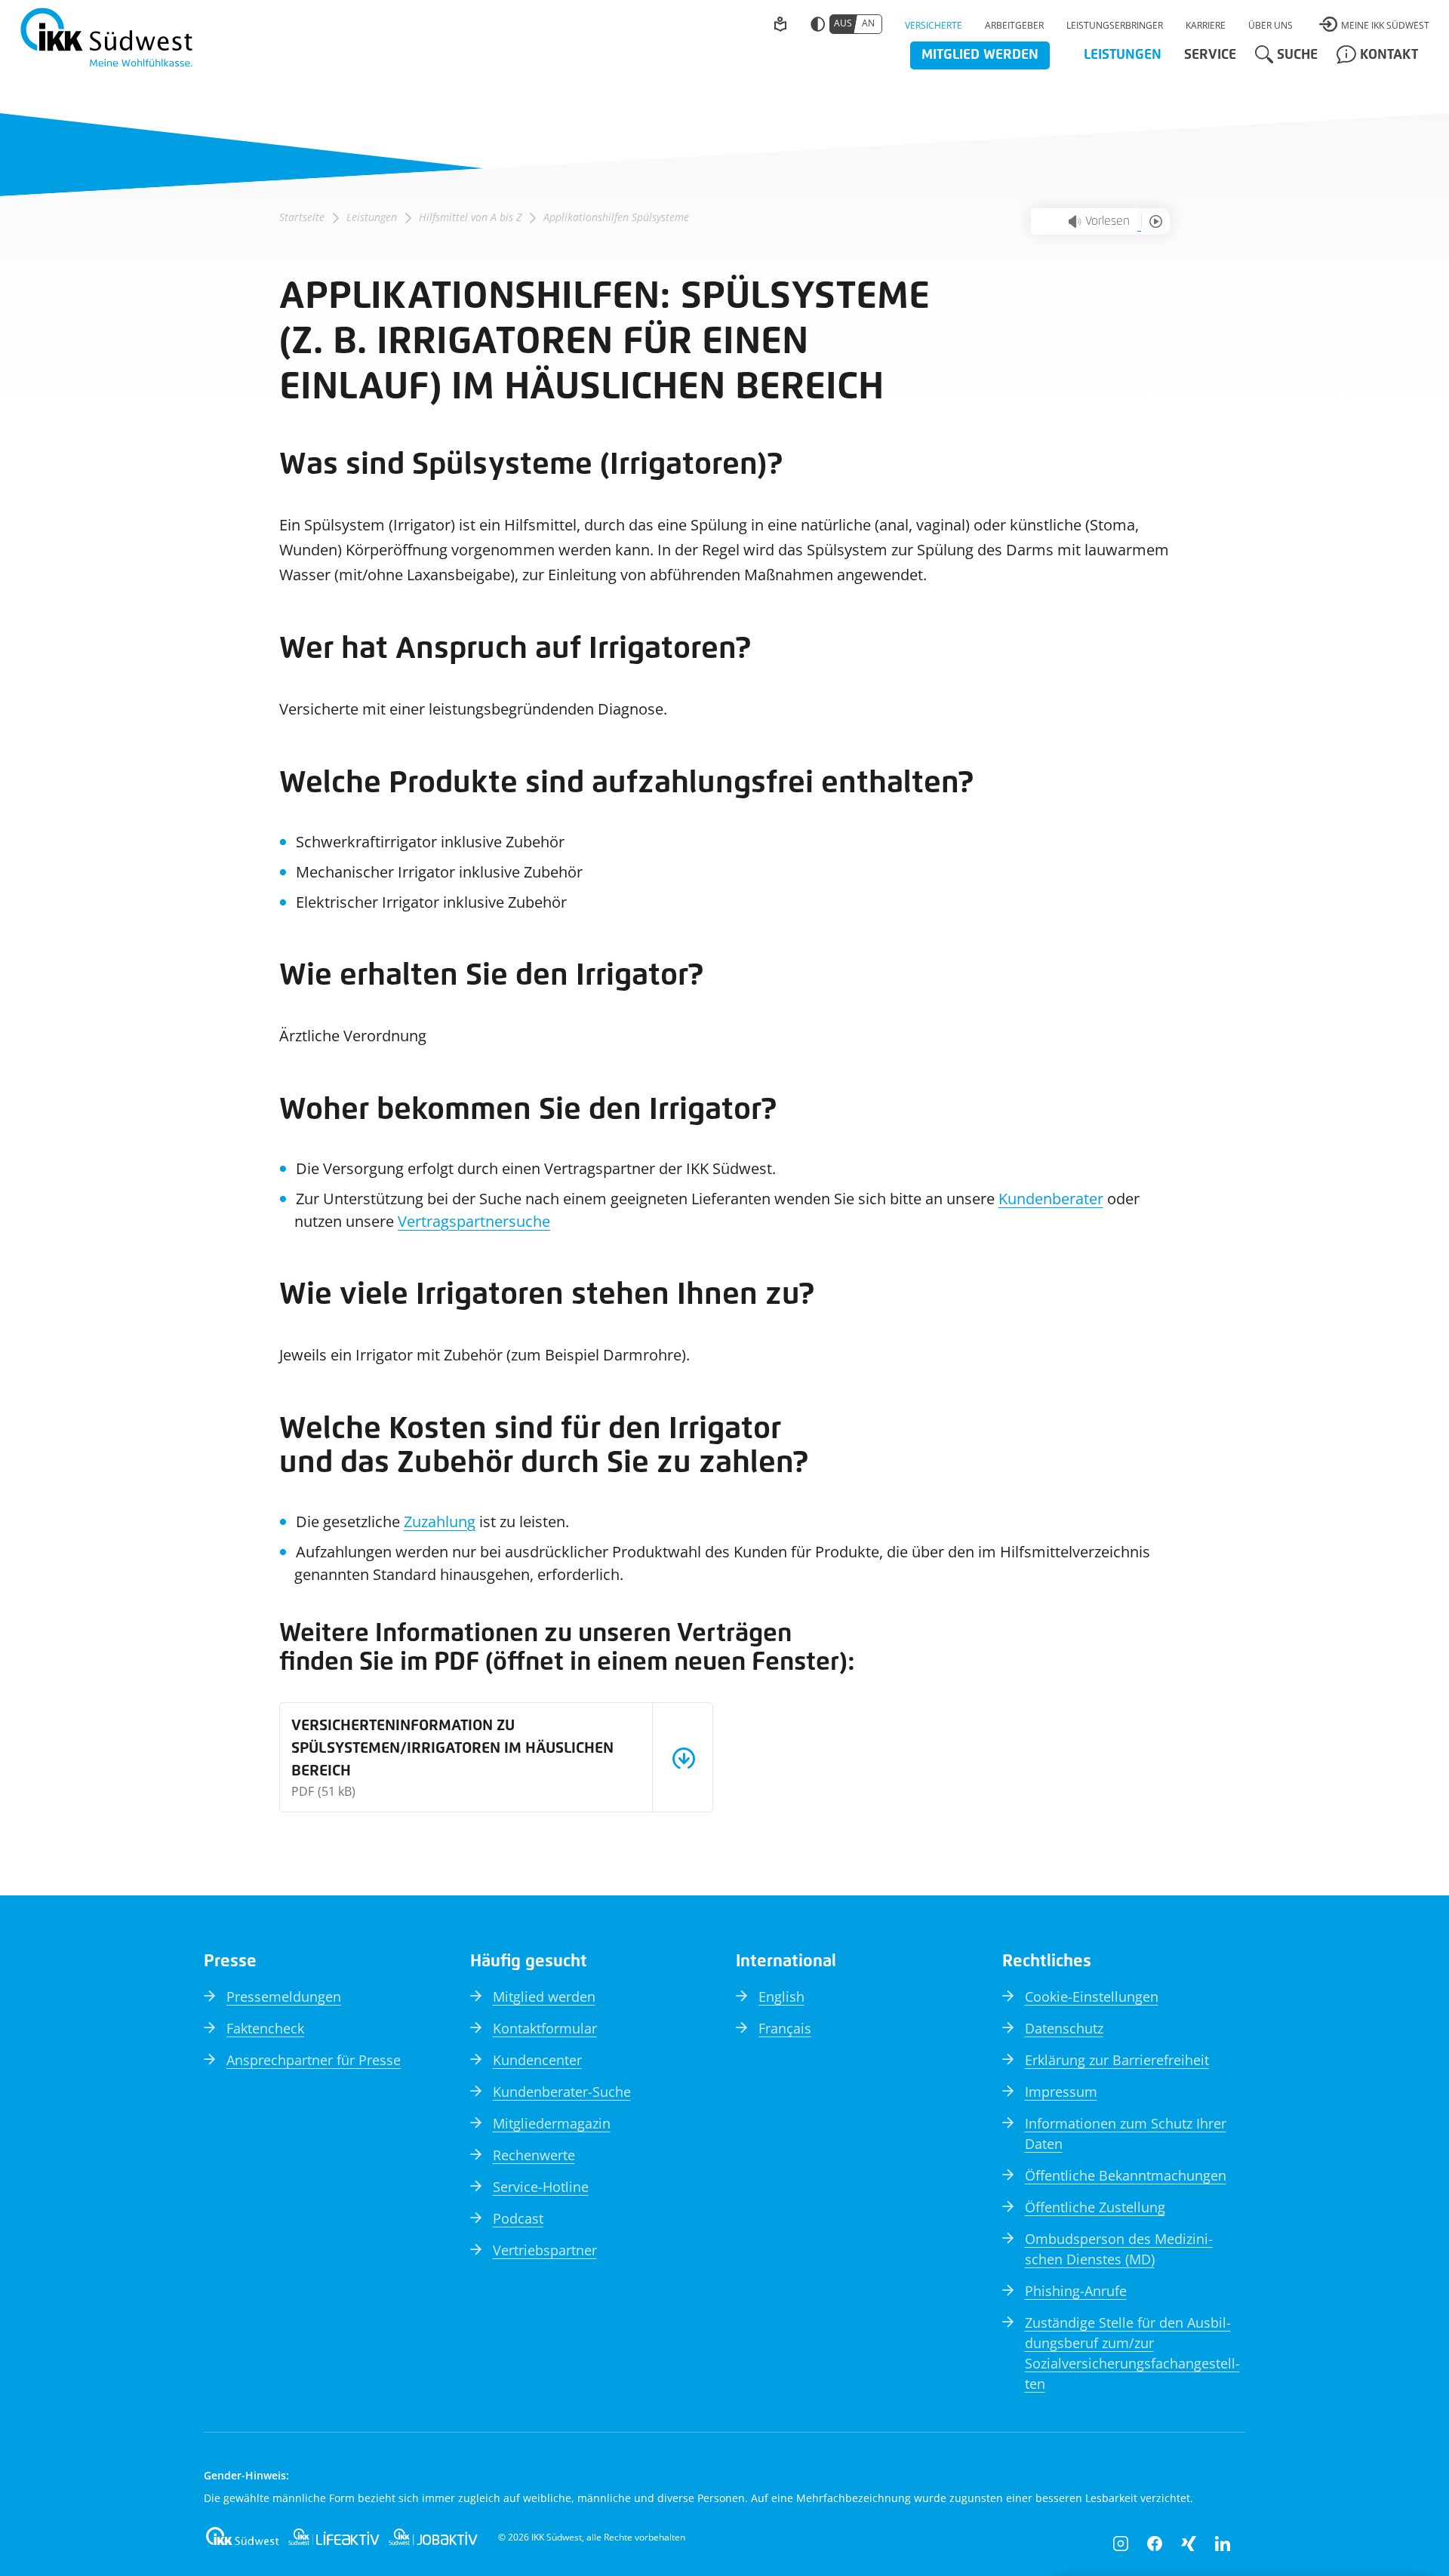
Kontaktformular (545, 2028)
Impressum (1061, 2092)
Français (785, 2028)
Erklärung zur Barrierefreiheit (1117, 2060)
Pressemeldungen (284, 1997)
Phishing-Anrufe (1076, 2291)
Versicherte (934, 25)
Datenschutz (1064, 2028)
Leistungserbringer (1115, 25)
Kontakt (1389, 55)
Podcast (518, 2218)
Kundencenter (537, 2060)
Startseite (302, 217)
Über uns (1271, 25)
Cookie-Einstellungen (1092, 1997)
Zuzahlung (440, 1522)
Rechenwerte (534, 2155)
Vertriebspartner (545, 2250)
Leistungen (372, 217)
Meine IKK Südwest (1385, 25)
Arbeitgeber (1014, 25)
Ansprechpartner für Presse (314, 2060)
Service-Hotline (541, 2187)
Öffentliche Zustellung (1095, 2207)
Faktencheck (265, 2028)
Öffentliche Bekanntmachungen (1126, 2175)
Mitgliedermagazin (552, 2123)
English (781, 1997)
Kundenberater (1051, 1199)
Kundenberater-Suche (562, 2092)
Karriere (1206, 25)
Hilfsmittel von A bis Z (470, 217)
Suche (1297, 55)
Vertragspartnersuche (474, 1221)
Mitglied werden (980, 55)
